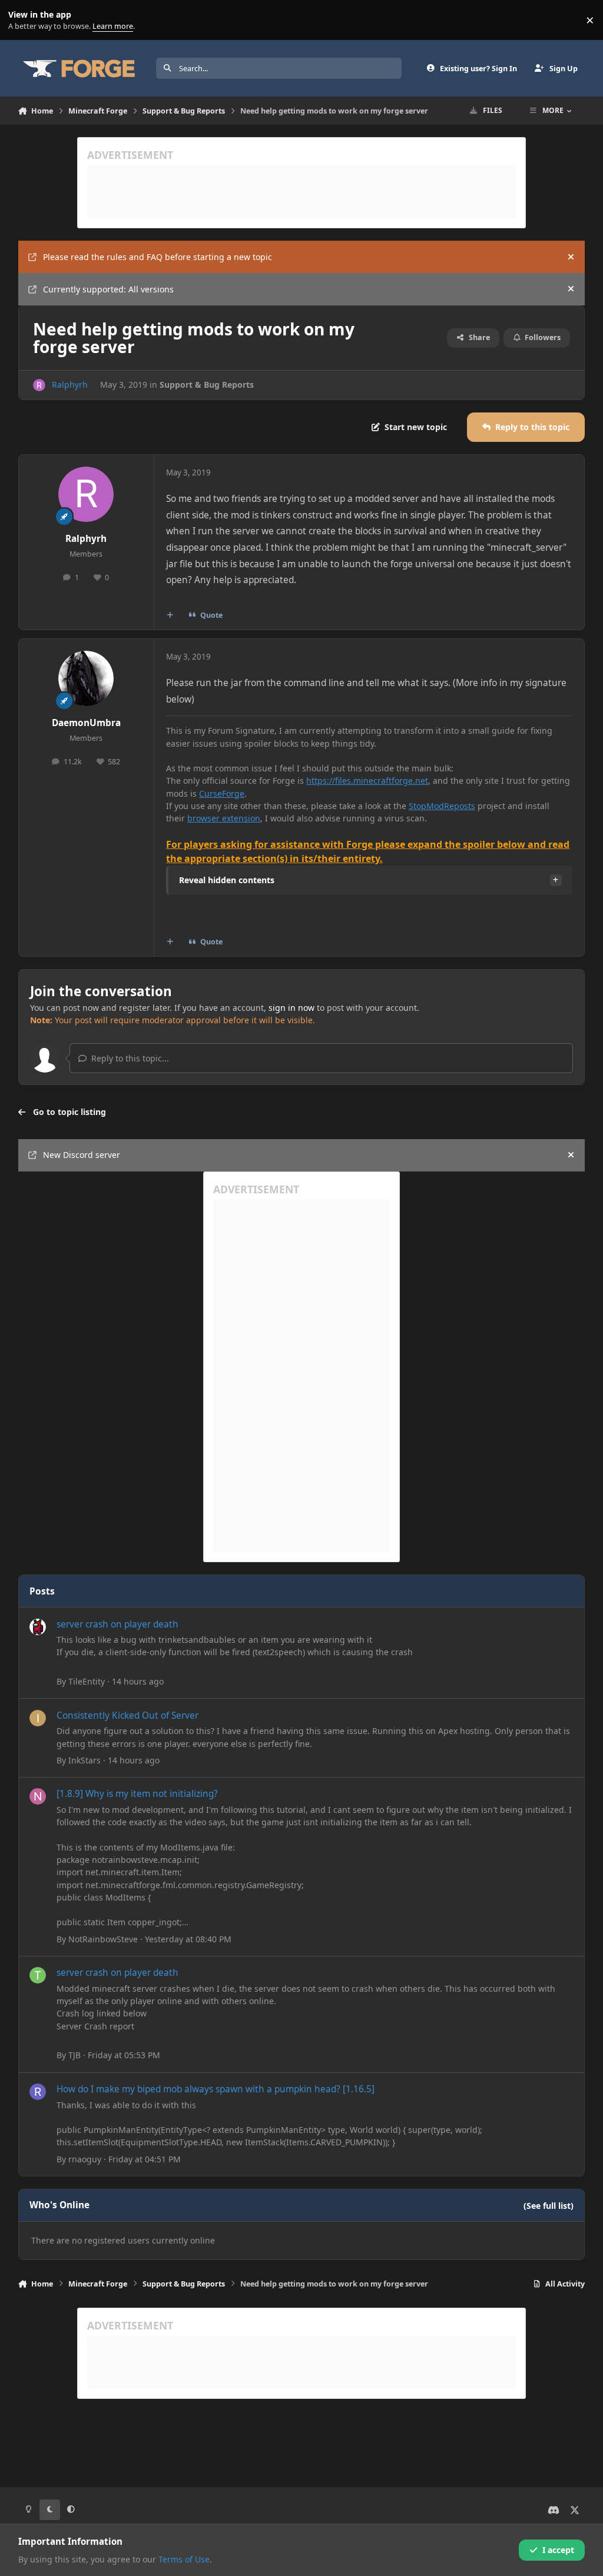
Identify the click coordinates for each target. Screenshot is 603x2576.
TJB (74, 2055)
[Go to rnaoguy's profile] (38, 2092)
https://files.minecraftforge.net (367, 781)
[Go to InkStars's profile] (38, 1718)
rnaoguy (85, 2159)
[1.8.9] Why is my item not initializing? (137, 1794)
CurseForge (222, 793)
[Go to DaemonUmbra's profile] (86, 678)
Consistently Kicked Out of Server (127, 1715)
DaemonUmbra (86, 723)
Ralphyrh (70, 385)
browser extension (224, 818)
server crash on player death (117, 1624)
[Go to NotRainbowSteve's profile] (38, 1796)
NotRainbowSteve (103, 1939)
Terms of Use (184, 2559)
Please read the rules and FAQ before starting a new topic (158, 257)
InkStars (85, 1760)
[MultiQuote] (170, 615)
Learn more (23, 20)
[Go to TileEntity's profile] (38, 1627)
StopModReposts (442, 806)
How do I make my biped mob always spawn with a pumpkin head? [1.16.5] (216, 2089)
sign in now (291, 1008)
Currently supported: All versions (108, 289)
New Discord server (82, 1155)
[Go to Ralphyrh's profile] (39, 385)
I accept (558, 2550)
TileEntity (87, 1681)
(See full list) (549, 2206)
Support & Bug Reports (207, 385)
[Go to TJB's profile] (38, 1975)
